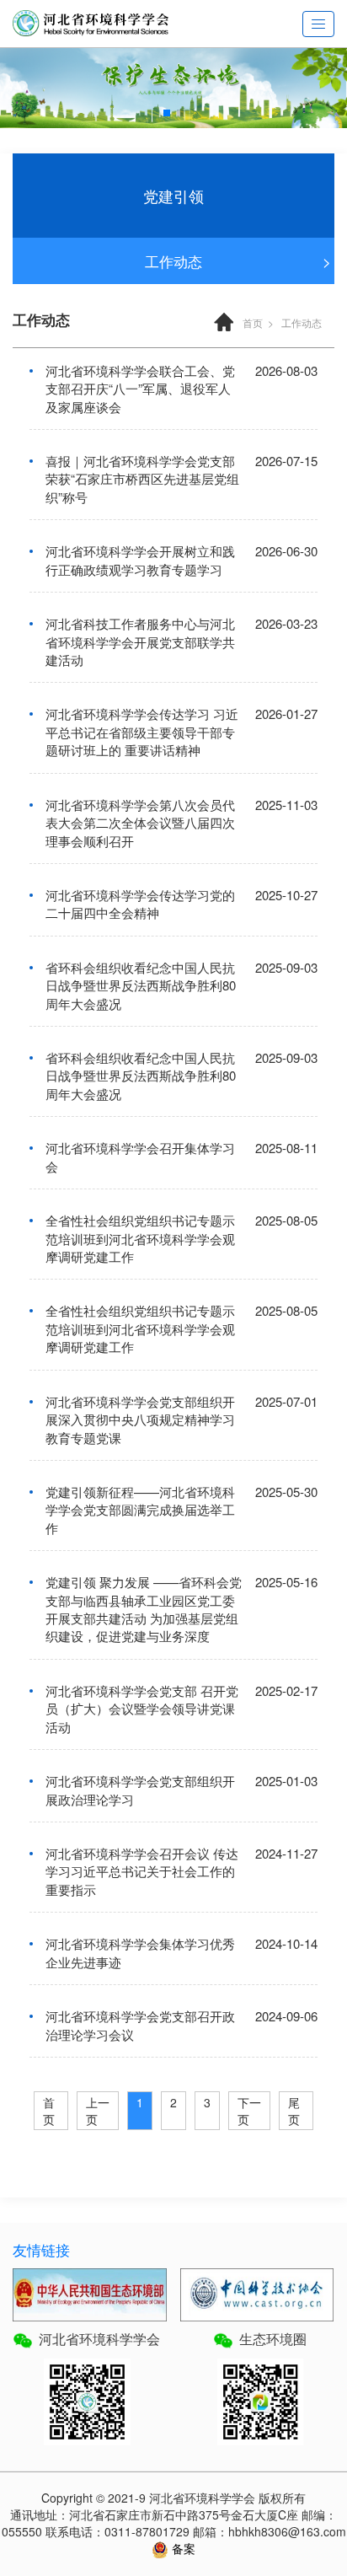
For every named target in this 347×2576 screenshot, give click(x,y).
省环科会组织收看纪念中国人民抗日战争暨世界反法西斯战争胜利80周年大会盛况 (141, 985)
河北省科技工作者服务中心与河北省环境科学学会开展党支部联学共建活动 (140, 641)
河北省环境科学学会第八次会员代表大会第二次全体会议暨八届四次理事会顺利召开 (140, 823)
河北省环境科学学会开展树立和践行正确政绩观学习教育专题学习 (140, 560)
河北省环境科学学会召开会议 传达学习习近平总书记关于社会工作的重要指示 (142, 1871)
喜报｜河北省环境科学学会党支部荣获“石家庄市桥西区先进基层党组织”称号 (142, 479)
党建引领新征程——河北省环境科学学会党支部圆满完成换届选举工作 (140, 1510)
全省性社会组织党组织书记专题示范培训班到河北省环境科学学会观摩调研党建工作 (140, 1238)
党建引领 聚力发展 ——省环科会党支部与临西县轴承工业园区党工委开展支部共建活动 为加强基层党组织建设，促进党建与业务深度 (144, 1609)
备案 (182, 2548)
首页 (253, 322)
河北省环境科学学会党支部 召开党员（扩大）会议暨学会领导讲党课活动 (142, 1709)
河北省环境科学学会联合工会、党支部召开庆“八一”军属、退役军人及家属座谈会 (140, 389)
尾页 (294, 2111)
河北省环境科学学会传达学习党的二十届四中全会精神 (140, 904)
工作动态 (173, 261)
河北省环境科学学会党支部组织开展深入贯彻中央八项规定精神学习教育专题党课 (140, 1419)
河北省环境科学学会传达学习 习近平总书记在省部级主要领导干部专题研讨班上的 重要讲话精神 (142, 732)
